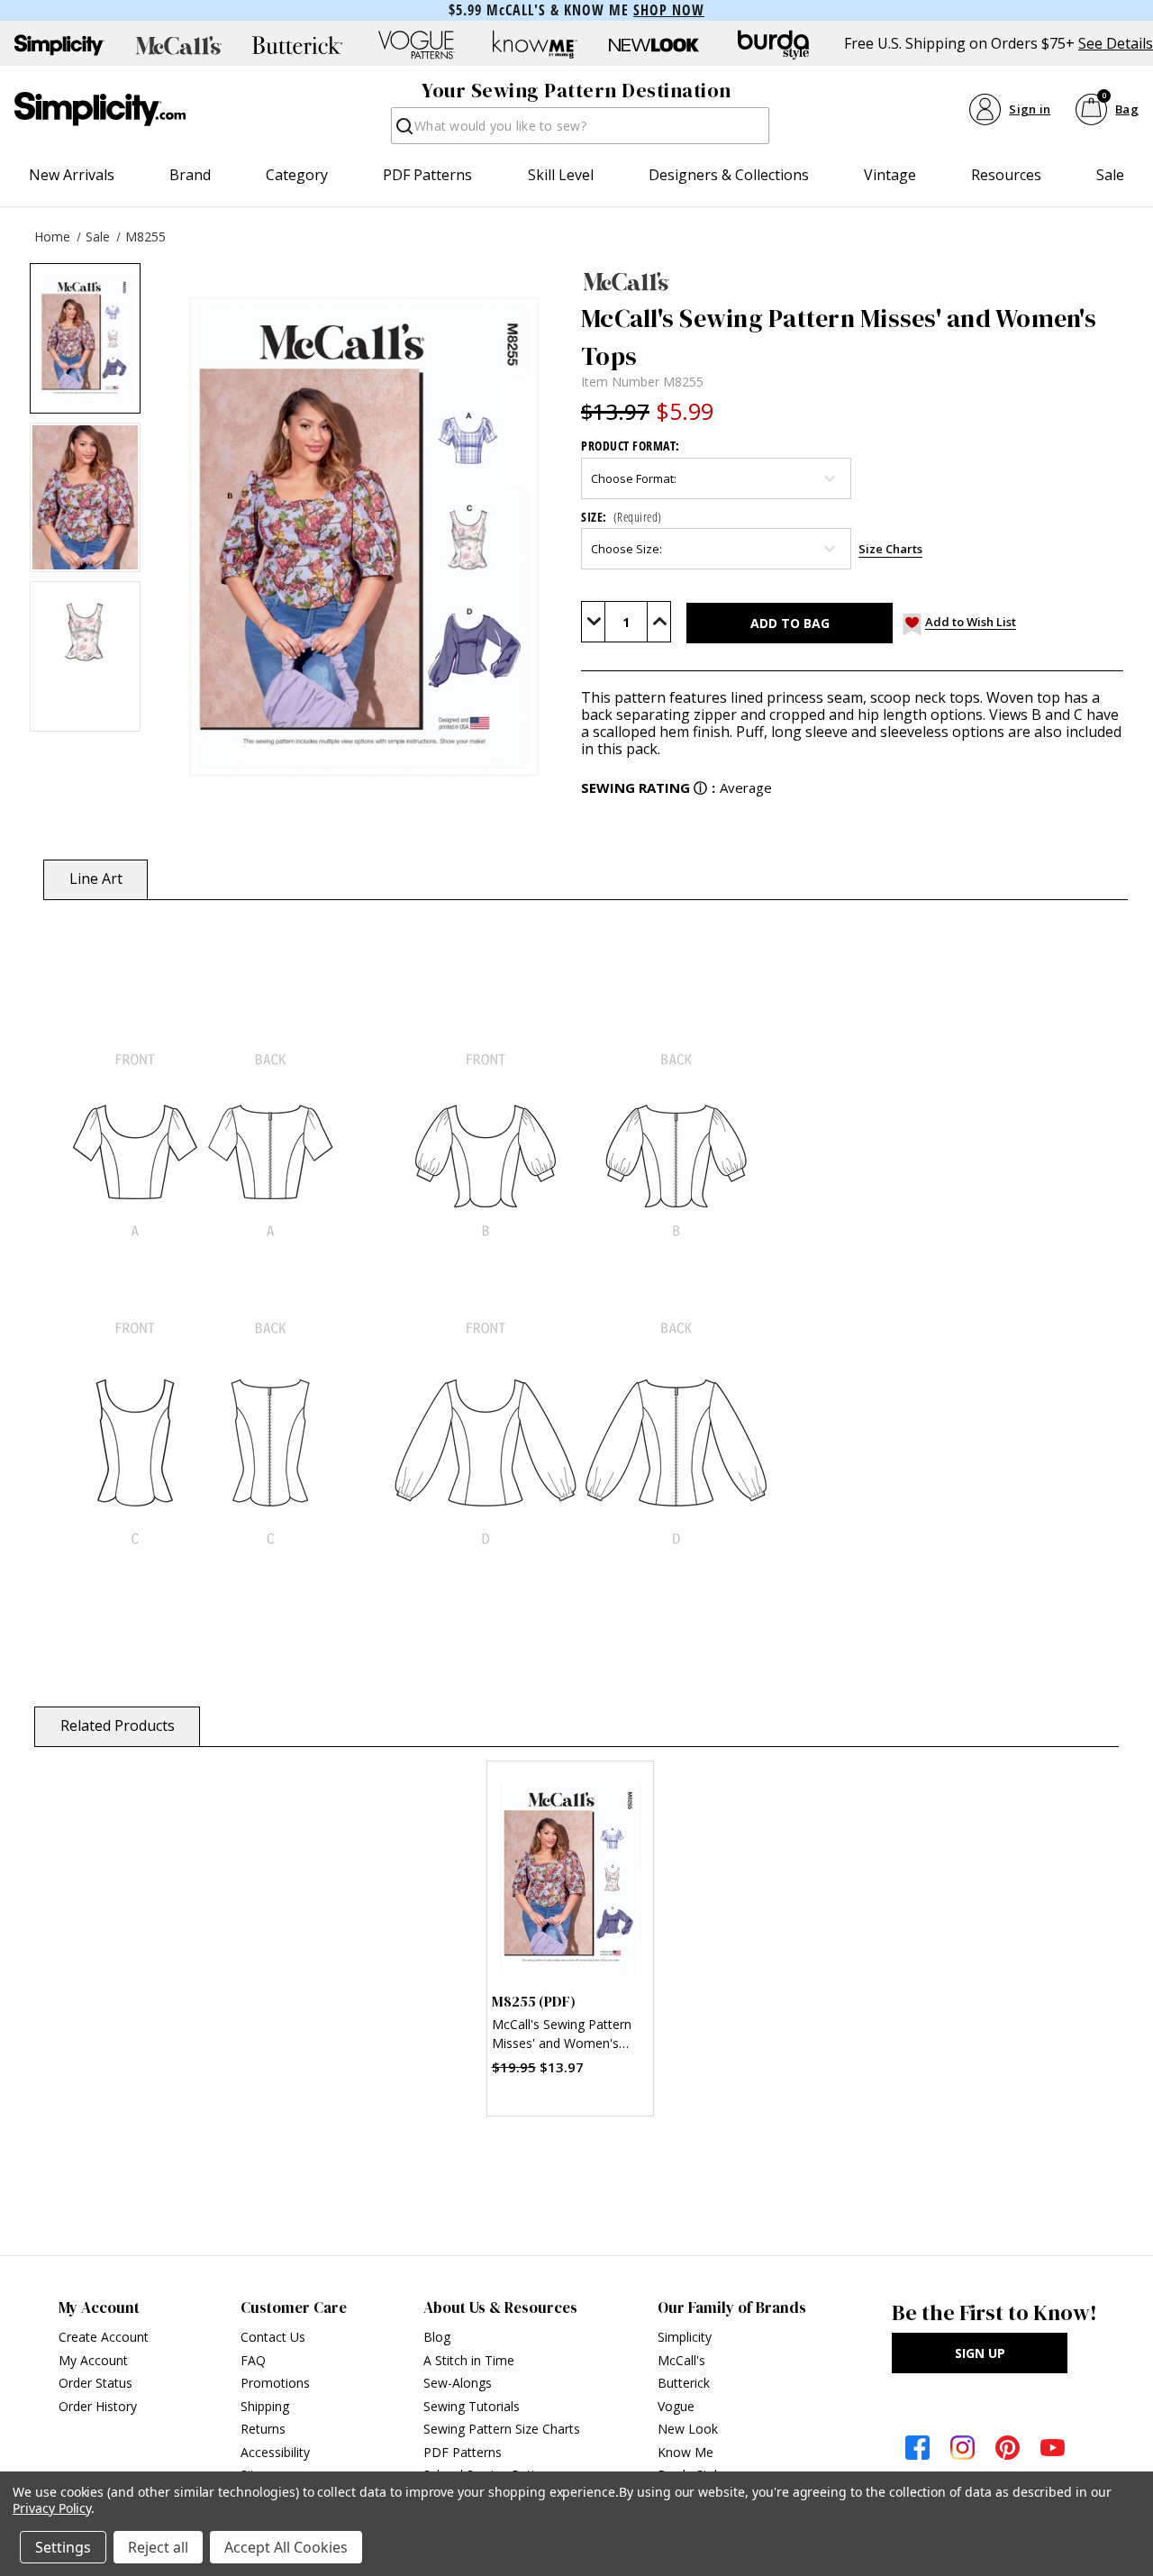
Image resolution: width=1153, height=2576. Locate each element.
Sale (1110, 175)
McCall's (681, 2360)
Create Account (104, 2337)
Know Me (685, 2452)
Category (297, 175)
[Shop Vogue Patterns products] (416, 45)
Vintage (890, 175)
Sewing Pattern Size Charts (502, 2429)
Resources (1006, 175)
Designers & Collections (729, 175)
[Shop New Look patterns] (654, 45)
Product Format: (631, 446)
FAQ (253, 2360)
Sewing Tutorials (472, 2406)
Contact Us (273, 2337)
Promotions (275, 2383)
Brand (190, 175)
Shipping (265, 2406)
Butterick (684, 2383)
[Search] (403, 131)
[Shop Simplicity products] (59, 45)
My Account (93, 2360)
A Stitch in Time (469, 2360)
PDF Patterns (427, 175)
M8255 (145, 237)
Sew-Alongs (458, 2383)
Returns (263, 2429)
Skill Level (561, 175)
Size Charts (890, 549)
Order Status (95, 2383)
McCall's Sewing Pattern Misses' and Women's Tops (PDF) (562, 2036)
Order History (98, 2406)
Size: (622, 517)
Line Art (96, 878)
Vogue (676, 2406)
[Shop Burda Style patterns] (773, 45)
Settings (63, 2547)
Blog (437, 2337)
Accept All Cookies (286, 2547)
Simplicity (685, 2337)
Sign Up (980, 2353)
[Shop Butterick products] (297, 45)
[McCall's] (852, 281)
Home (52, 237)
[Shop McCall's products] (178, 45)
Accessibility (275, 2452)
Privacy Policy (52, 2508)
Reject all (158, 2547)
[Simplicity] (100, 109)
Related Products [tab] (118, 1725)
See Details (1116, 44)
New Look (688, 2429)
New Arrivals (72, 175)
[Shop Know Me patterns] (535, 45)
